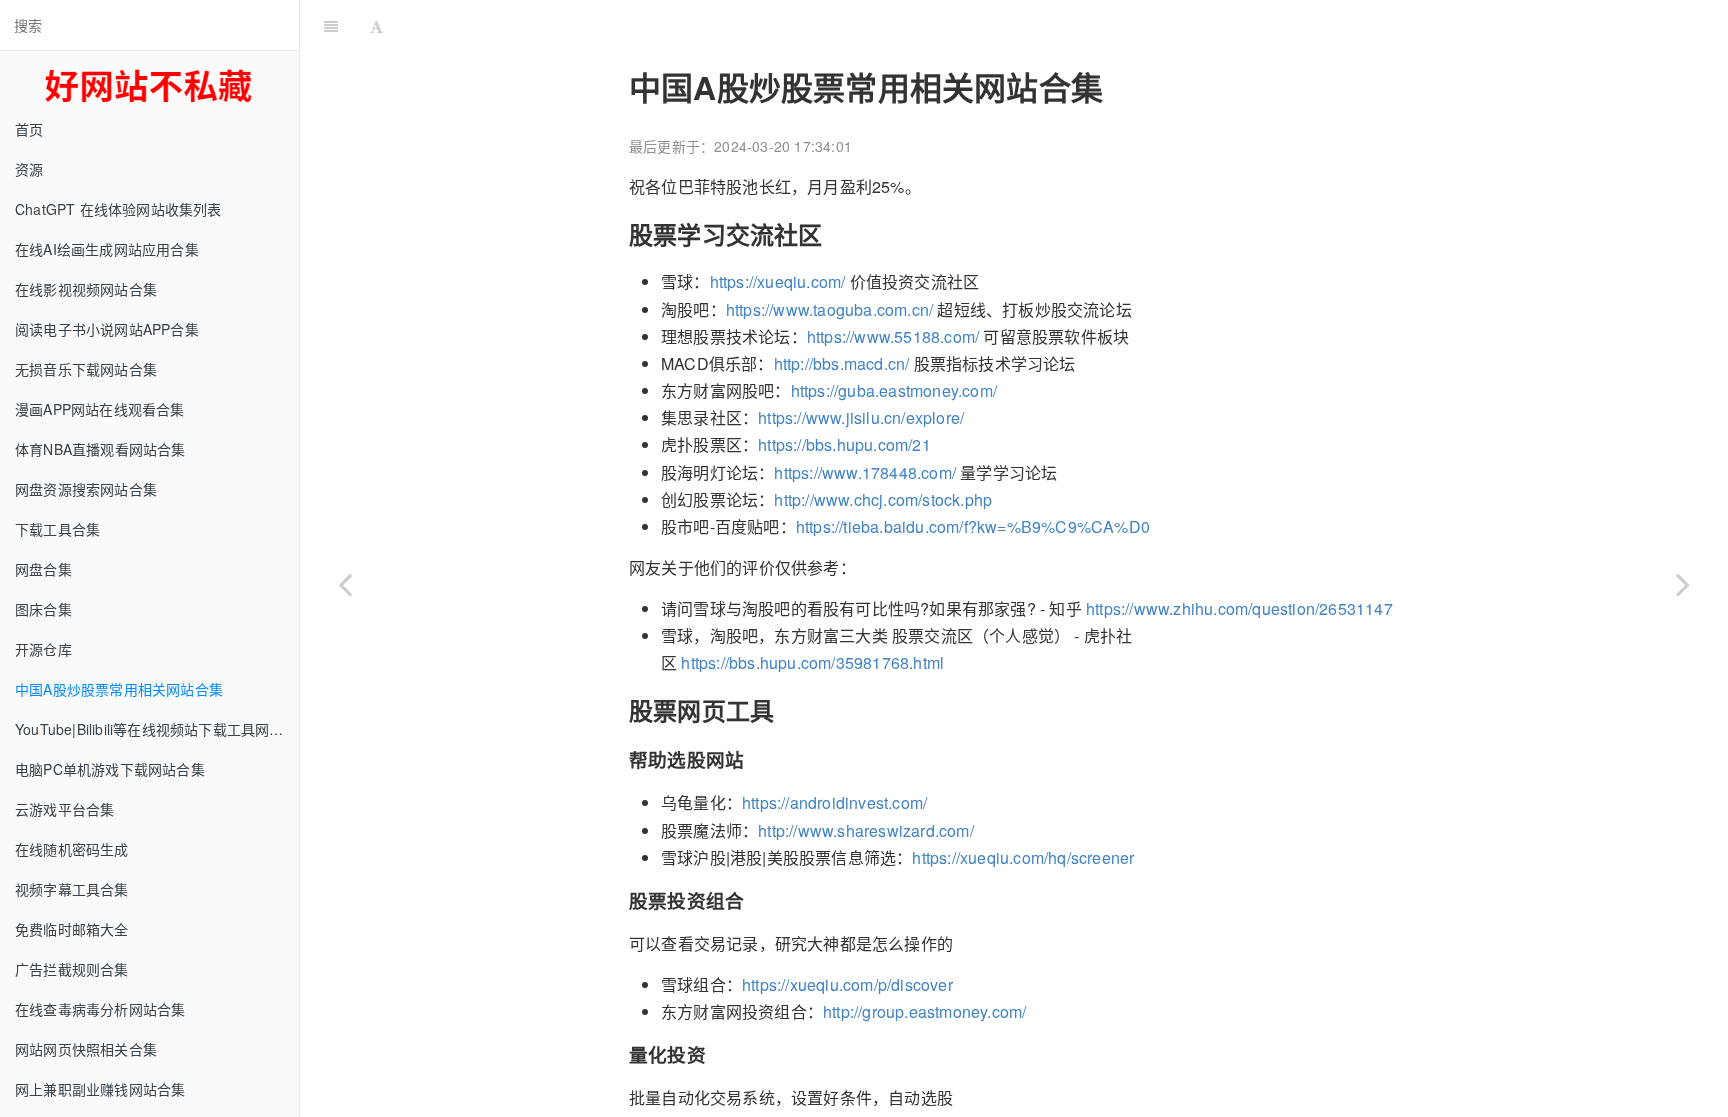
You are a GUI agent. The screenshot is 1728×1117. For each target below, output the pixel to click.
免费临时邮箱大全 (72, 929)
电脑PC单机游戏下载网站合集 (110, 769)
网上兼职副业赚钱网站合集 (100, 1089)
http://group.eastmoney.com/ (924, 1011)
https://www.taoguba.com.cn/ (829, 309)
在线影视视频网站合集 (86, 289)
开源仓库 (43, 649)
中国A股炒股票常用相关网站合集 (119, 689)
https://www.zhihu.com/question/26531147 (1239, 608)
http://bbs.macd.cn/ (842, 363)
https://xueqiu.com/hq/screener (1023, 857)
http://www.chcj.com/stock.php (883, 499)
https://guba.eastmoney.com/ (894, 390)
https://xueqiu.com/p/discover (847, 984)
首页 (29, 129)
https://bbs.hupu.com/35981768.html (812, 662)
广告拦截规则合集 (72, 969)
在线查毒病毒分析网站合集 (100, 1009)
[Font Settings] (376, 25)
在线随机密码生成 (72, 849)
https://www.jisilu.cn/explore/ (861, 417)
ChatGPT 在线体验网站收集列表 (118, 209)
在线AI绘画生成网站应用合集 (107, 249)
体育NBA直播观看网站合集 (100, 449)
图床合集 (43, 609)
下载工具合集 (57, 529)
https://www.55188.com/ (893, 336)
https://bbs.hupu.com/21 (844, 444)
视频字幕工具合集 (72, 889)
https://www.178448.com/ (865, 472)
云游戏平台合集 (64, 809)
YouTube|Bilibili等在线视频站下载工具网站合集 (157, 729)
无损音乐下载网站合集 (86, 369)
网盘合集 (43, 569)
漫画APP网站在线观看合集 (100, 409)
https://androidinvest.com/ (834, 802)
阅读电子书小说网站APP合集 (107, 329)
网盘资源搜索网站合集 (86, 489)
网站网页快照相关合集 (86, 1049)
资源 (29, 169)
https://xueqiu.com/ (778, 281)
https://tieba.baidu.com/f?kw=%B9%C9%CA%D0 (973, 526)
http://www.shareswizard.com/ (866, 830)
